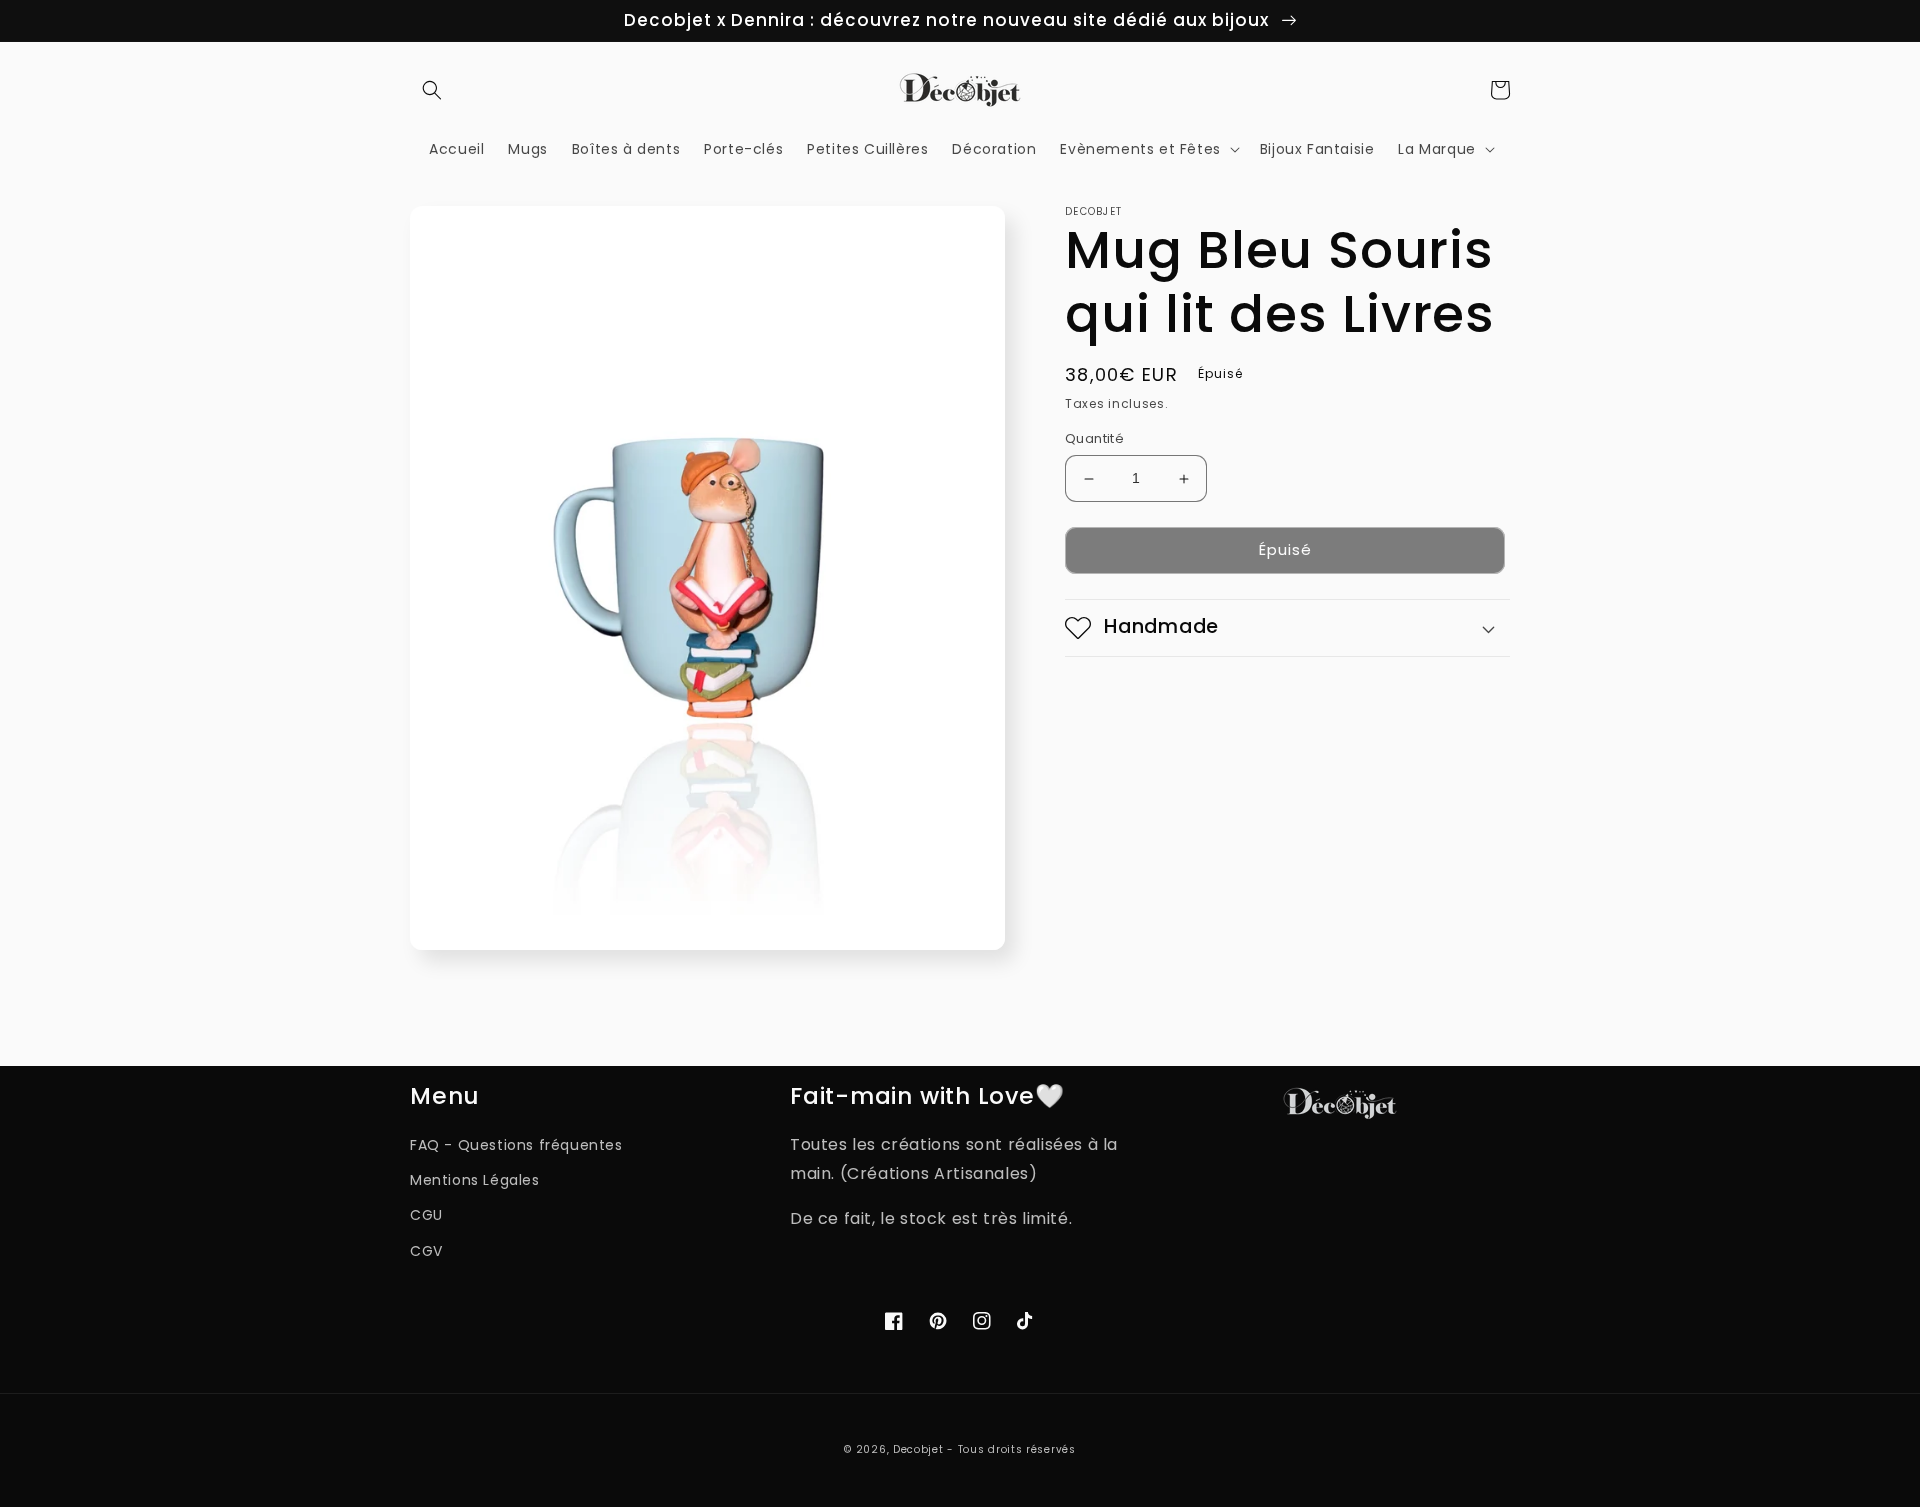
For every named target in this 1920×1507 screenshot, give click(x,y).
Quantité (1094, 439)
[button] (432, 90)
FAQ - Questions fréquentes (516, 1145)
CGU (426, 1215)
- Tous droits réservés (1011, 1449)
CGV (426, 1251)
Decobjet (918, 1449)
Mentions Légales (475, 1180)
